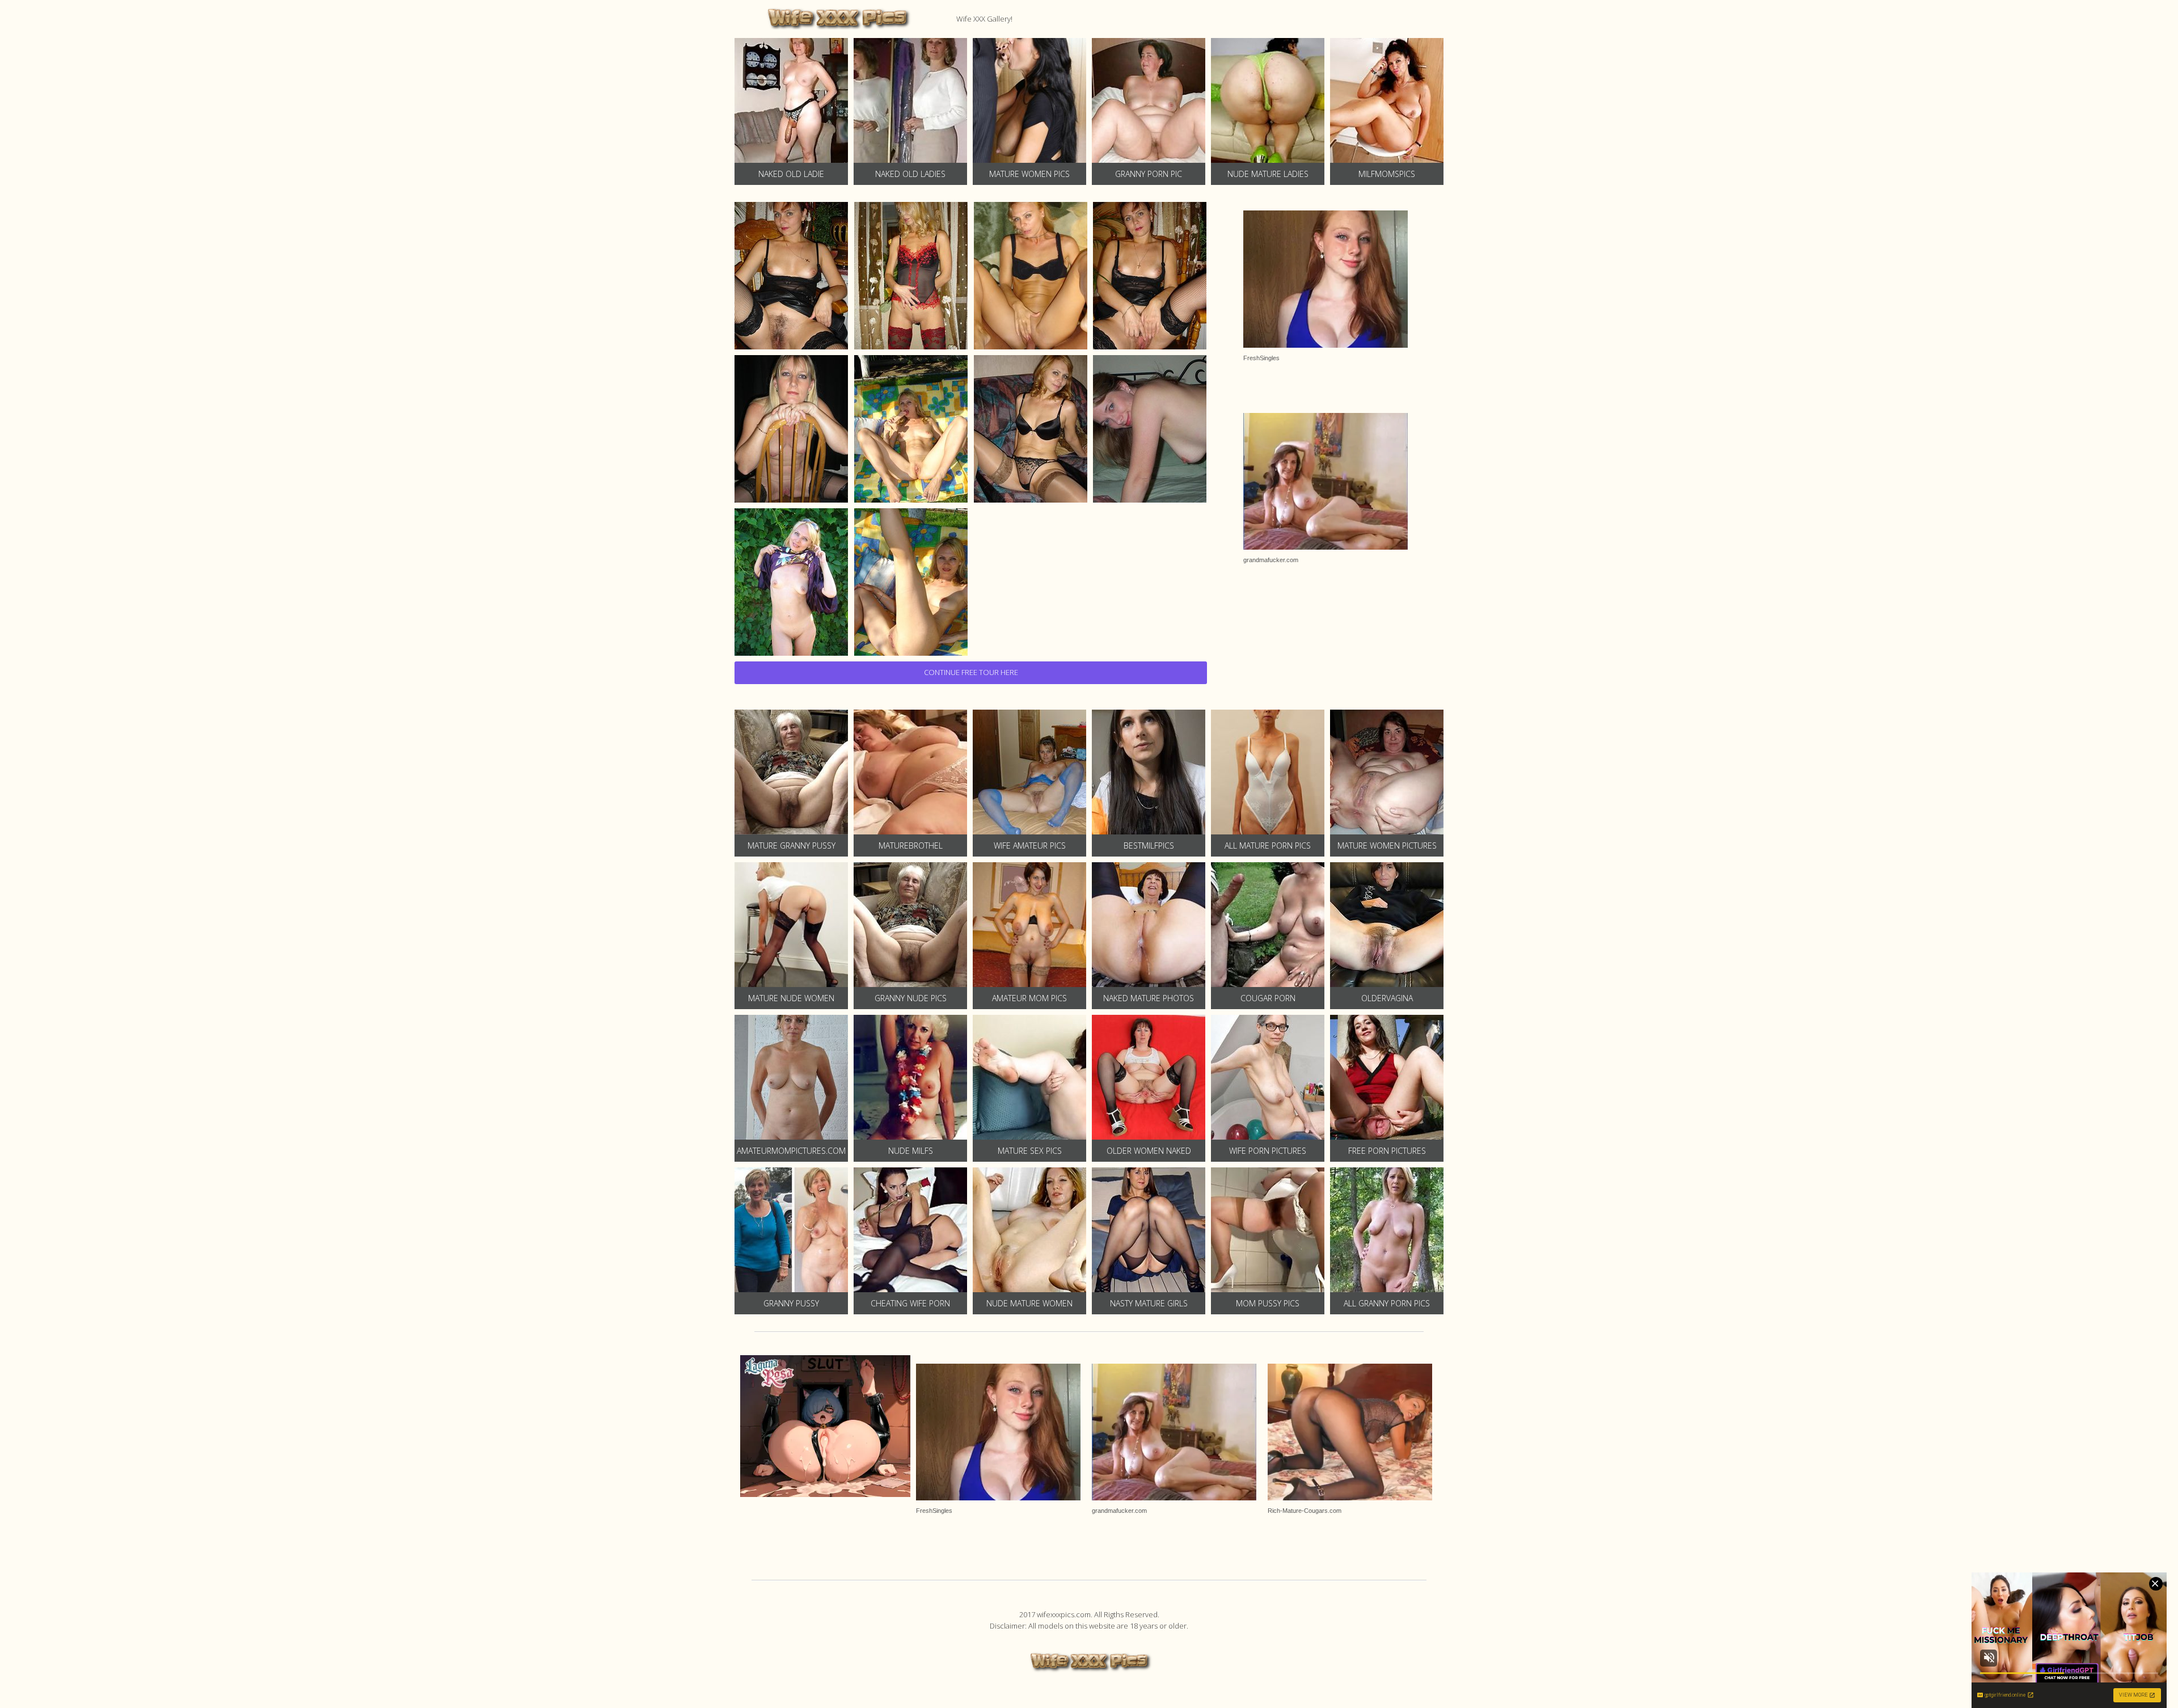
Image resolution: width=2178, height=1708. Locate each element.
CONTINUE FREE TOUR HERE (971, 672)
